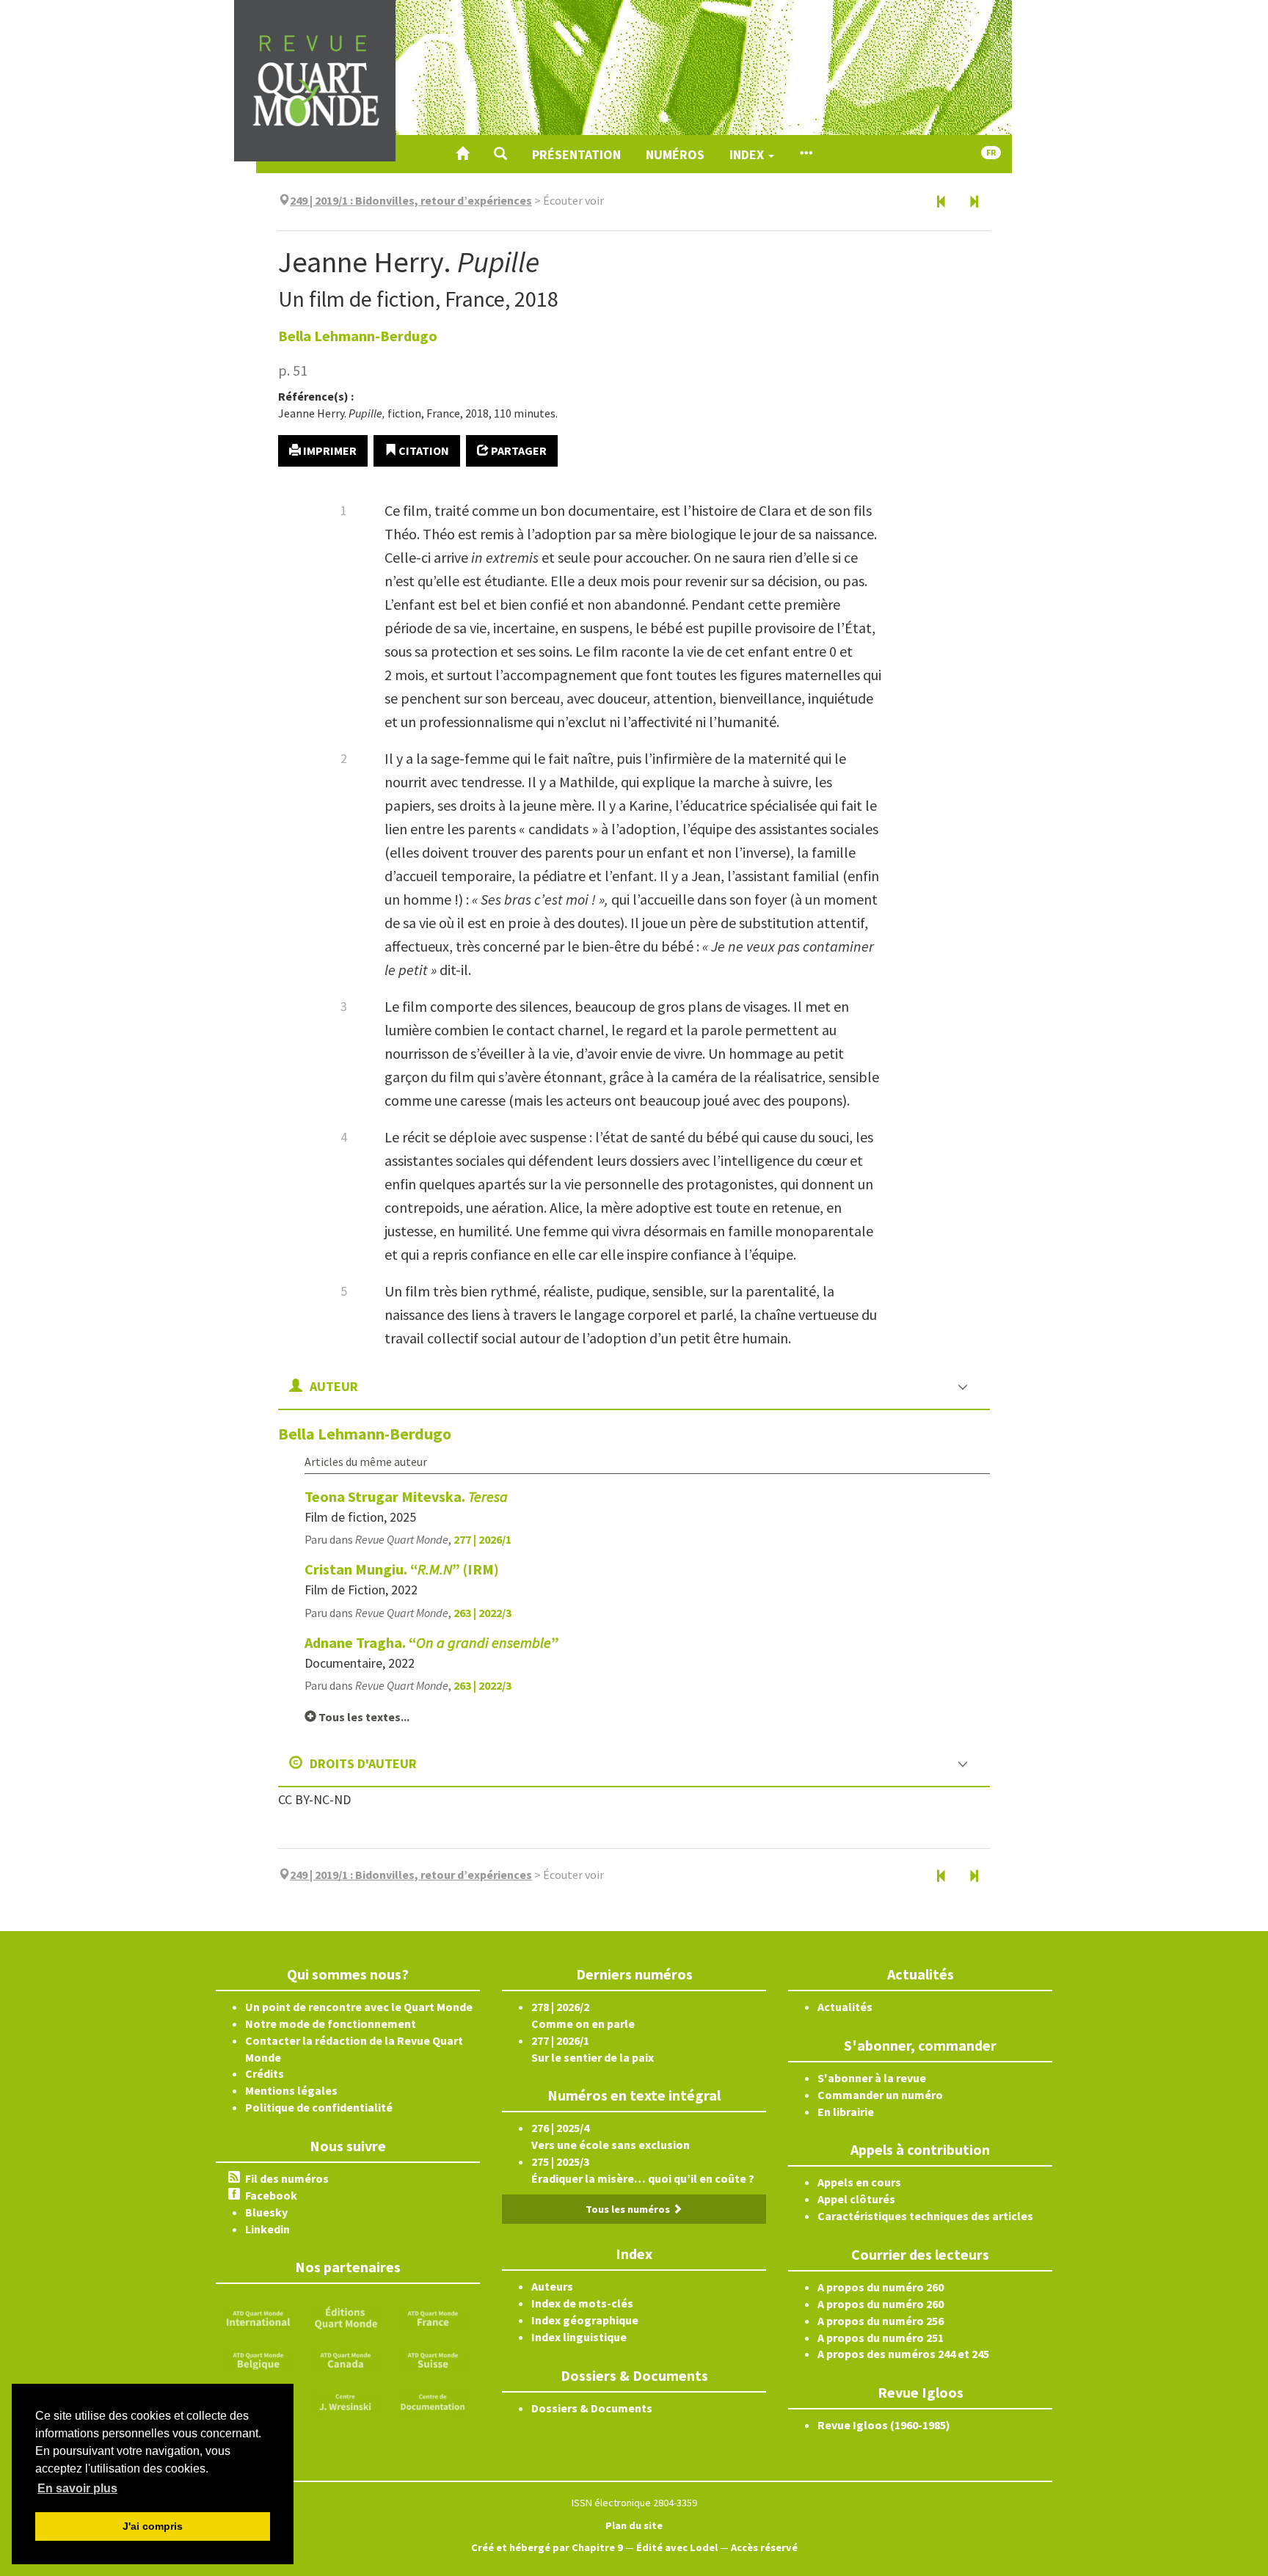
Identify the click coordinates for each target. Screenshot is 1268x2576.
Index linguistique (579, 2337)
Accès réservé (764, 2547)
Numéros (675, 154)
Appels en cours (859, 2182)
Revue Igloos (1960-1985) (884, 2425)
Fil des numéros (287, 2178)
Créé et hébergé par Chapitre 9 (547, 2547)
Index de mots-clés (582, 2303)
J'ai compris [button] (153, 2526)
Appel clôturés (856, 2199)
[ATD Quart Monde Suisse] (433, 2359)
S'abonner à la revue (872, 2078)
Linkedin (267, 2229)
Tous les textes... (363, 1717)
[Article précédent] (941, 202)
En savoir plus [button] (77, 2488)
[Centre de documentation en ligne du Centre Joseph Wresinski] (433, 2400)
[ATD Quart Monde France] (433, 2317)
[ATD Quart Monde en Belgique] (258, 2359)
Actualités (845, 2007)
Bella (358, 336)
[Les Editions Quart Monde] (346, 2317)
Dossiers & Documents (592, 2408)
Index (748, 154)
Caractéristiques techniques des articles (925, 2216)
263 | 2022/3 (482, 1613)
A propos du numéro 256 (881, 2321)
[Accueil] (462, 154)
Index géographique (585, 2320)
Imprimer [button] (329, 450)
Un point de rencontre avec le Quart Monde (359, 2007)
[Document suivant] (974, 202)
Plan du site (634, 2525)
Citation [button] (423, 450)
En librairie (846, 2112)
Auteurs (552, 2286)
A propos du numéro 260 (881, 2287)
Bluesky (266, 2212)
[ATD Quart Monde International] (258, 2317)
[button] (500, 154)
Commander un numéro (880, 2095)
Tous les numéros (629, 2209)
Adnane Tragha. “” (432, 1642)
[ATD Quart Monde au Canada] (346, 2359)
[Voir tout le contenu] (806, 154)
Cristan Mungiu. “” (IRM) (402, 1569)
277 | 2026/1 (482, 1539)
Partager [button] (518, 450)
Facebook (271, 2195)
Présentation (576, 154)
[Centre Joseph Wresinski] (346, 2400)
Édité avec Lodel (677, 2547)
